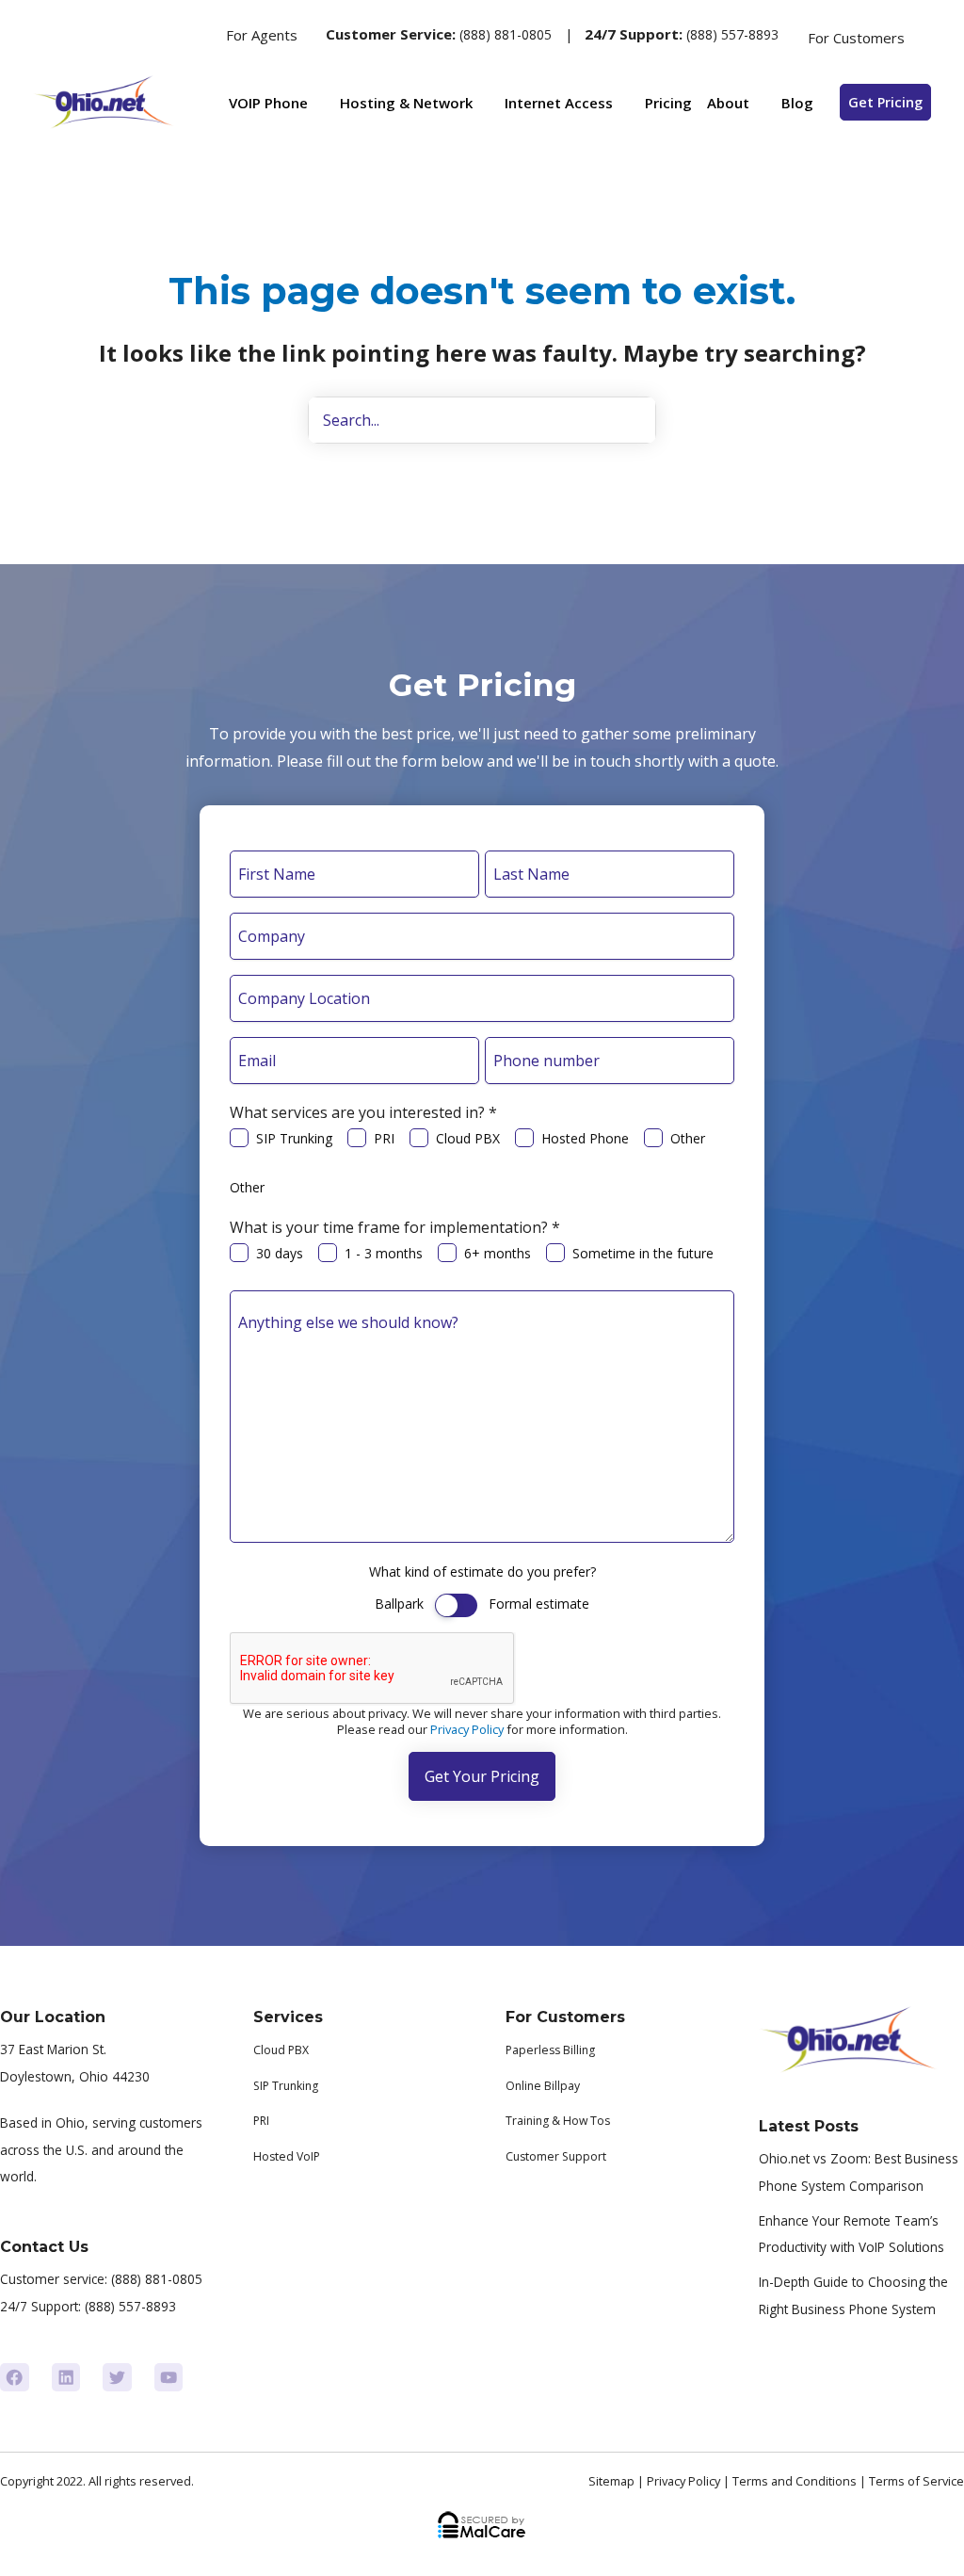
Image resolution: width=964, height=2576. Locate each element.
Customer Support (556, 2156)
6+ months (498, 1253)
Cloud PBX (468, 1138)
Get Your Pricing (482, 1776)
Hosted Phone (585, 1138)
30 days (280, 1253)
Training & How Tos (558, 2121)
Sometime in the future (643, 1253)
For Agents (262, 35)
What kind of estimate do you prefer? (482, 1572)
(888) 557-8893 (732, 34)
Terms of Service (916, 2481)
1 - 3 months (384, 1253)
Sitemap (611, 2481)
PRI (384, 1138)
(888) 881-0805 (506, 34)
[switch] (456, 1605)
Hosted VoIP (287, 2156)
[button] (190, 35)
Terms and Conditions (795, 2481)
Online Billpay (543, 2086)
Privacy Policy (467, 1729)
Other (688, 1138)
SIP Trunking (294, 1138)
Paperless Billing (550, 2050)
